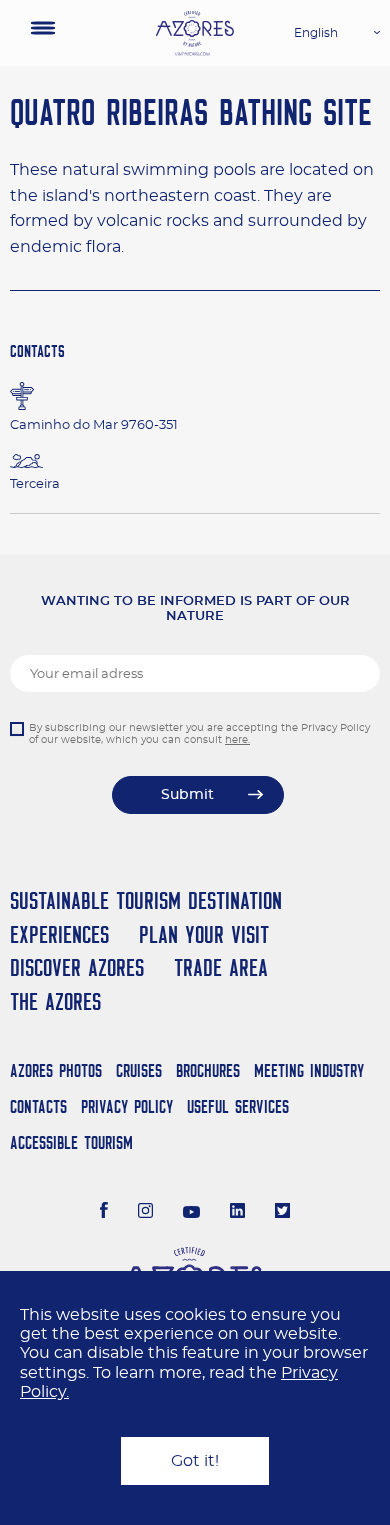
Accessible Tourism (71, 1142)
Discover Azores (77, 967)
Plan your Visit (204, 934)
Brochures (208, 1070)
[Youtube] (192, 1213)
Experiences (59, 934)
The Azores (55, 1001)
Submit (187, 795)
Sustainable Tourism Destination (146, 900)
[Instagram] (145, 1213)
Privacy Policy (127, 1106)
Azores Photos (56, 1070)
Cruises (139, 1070)
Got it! (195, 1461)
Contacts (38, 1106)
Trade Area (221, 967)
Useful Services (238, 1106)
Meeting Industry (309, 1070)
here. (237, 740)
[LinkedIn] (237, 1213)
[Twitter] (282, 1213)
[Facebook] (104, 1213)
